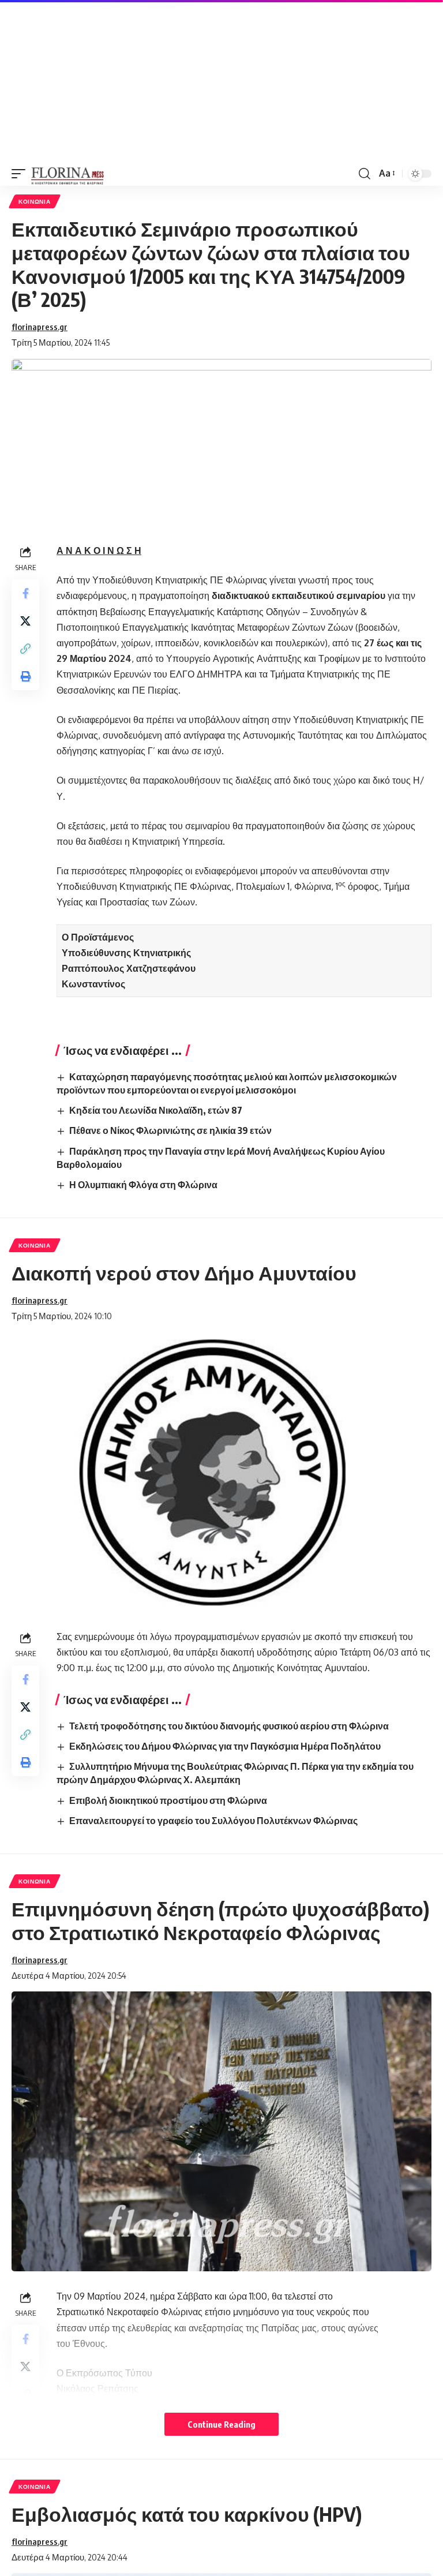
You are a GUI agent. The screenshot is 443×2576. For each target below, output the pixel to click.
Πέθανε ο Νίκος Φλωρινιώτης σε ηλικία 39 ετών (170, 1130)
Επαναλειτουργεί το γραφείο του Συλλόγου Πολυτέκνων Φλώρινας (213, 1821)
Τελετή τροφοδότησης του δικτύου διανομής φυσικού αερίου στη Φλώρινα (229, 1726)
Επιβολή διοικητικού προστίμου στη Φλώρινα (168, 1800)
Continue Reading (221, 2424)
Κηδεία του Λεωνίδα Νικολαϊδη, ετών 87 (156, 1110)
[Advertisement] (221, 81)
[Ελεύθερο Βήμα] (68, 174)
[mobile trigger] (21, 174)
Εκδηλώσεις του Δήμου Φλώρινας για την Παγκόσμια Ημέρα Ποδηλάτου (225, 1746)
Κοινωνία (35, 201)
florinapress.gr (40, 327)
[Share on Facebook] (25, 593)
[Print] (25, 676)
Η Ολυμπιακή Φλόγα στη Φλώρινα (143, 1185)
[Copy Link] (25, 649)
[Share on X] (25, 621)
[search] (365, 174)
